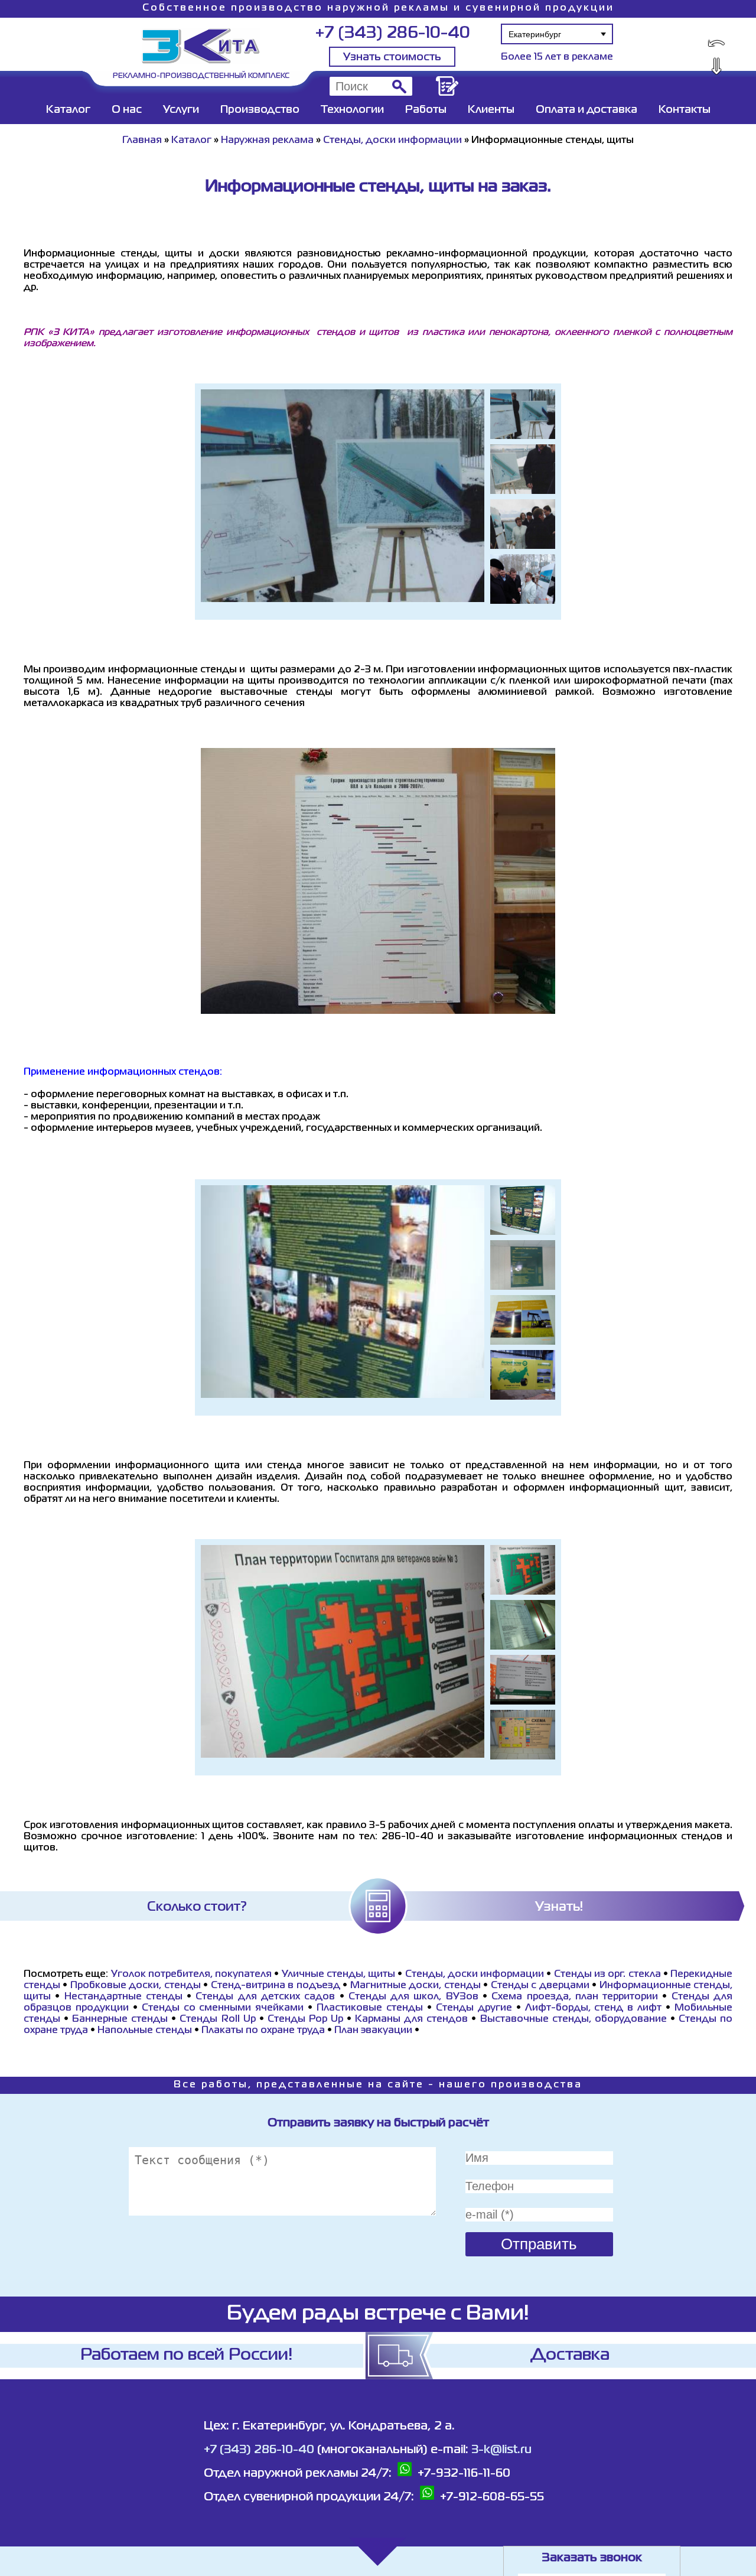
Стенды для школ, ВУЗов (413, 1997)
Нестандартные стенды (123, 1997)
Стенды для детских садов (265, 1997)
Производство (260, 110)
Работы (426, 110)
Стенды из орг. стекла (607, 1975)
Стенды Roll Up (219, 2019)
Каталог (68, 110)
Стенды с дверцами (540, 1986)
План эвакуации (373, 2031)
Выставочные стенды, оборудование (573, 2019)
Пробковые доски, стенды (136, 1986)
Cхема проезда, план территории (575, 1997)
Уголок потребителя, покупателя (192, 1975)
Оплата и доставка (586, 110)
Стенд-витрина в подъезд (276, 1986)
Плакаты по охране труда (263, 2031)
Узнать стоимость (392, 57)
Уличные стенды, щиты (339, 1975)
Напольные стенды (145, 2031)
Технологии (352, 110)
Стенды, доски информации (392, 141)
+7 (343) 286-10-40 (392, 33)
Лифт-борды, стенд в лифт (594, 2008)
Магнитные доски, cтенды (416, 1986)
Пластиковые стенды (370, 2008)
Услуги (181, 110)
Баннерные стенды (120, 2019)
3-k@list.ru (501, 2450)
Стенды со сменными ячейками (223, 2008)
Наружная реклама (267, 141)
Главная (142, 141)
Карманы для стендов (411, 2019)
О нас (127, 110)
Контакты (685, 110)
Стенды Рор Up (305, 2019)
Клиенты (491, 110)
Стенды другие (474, 2008)
